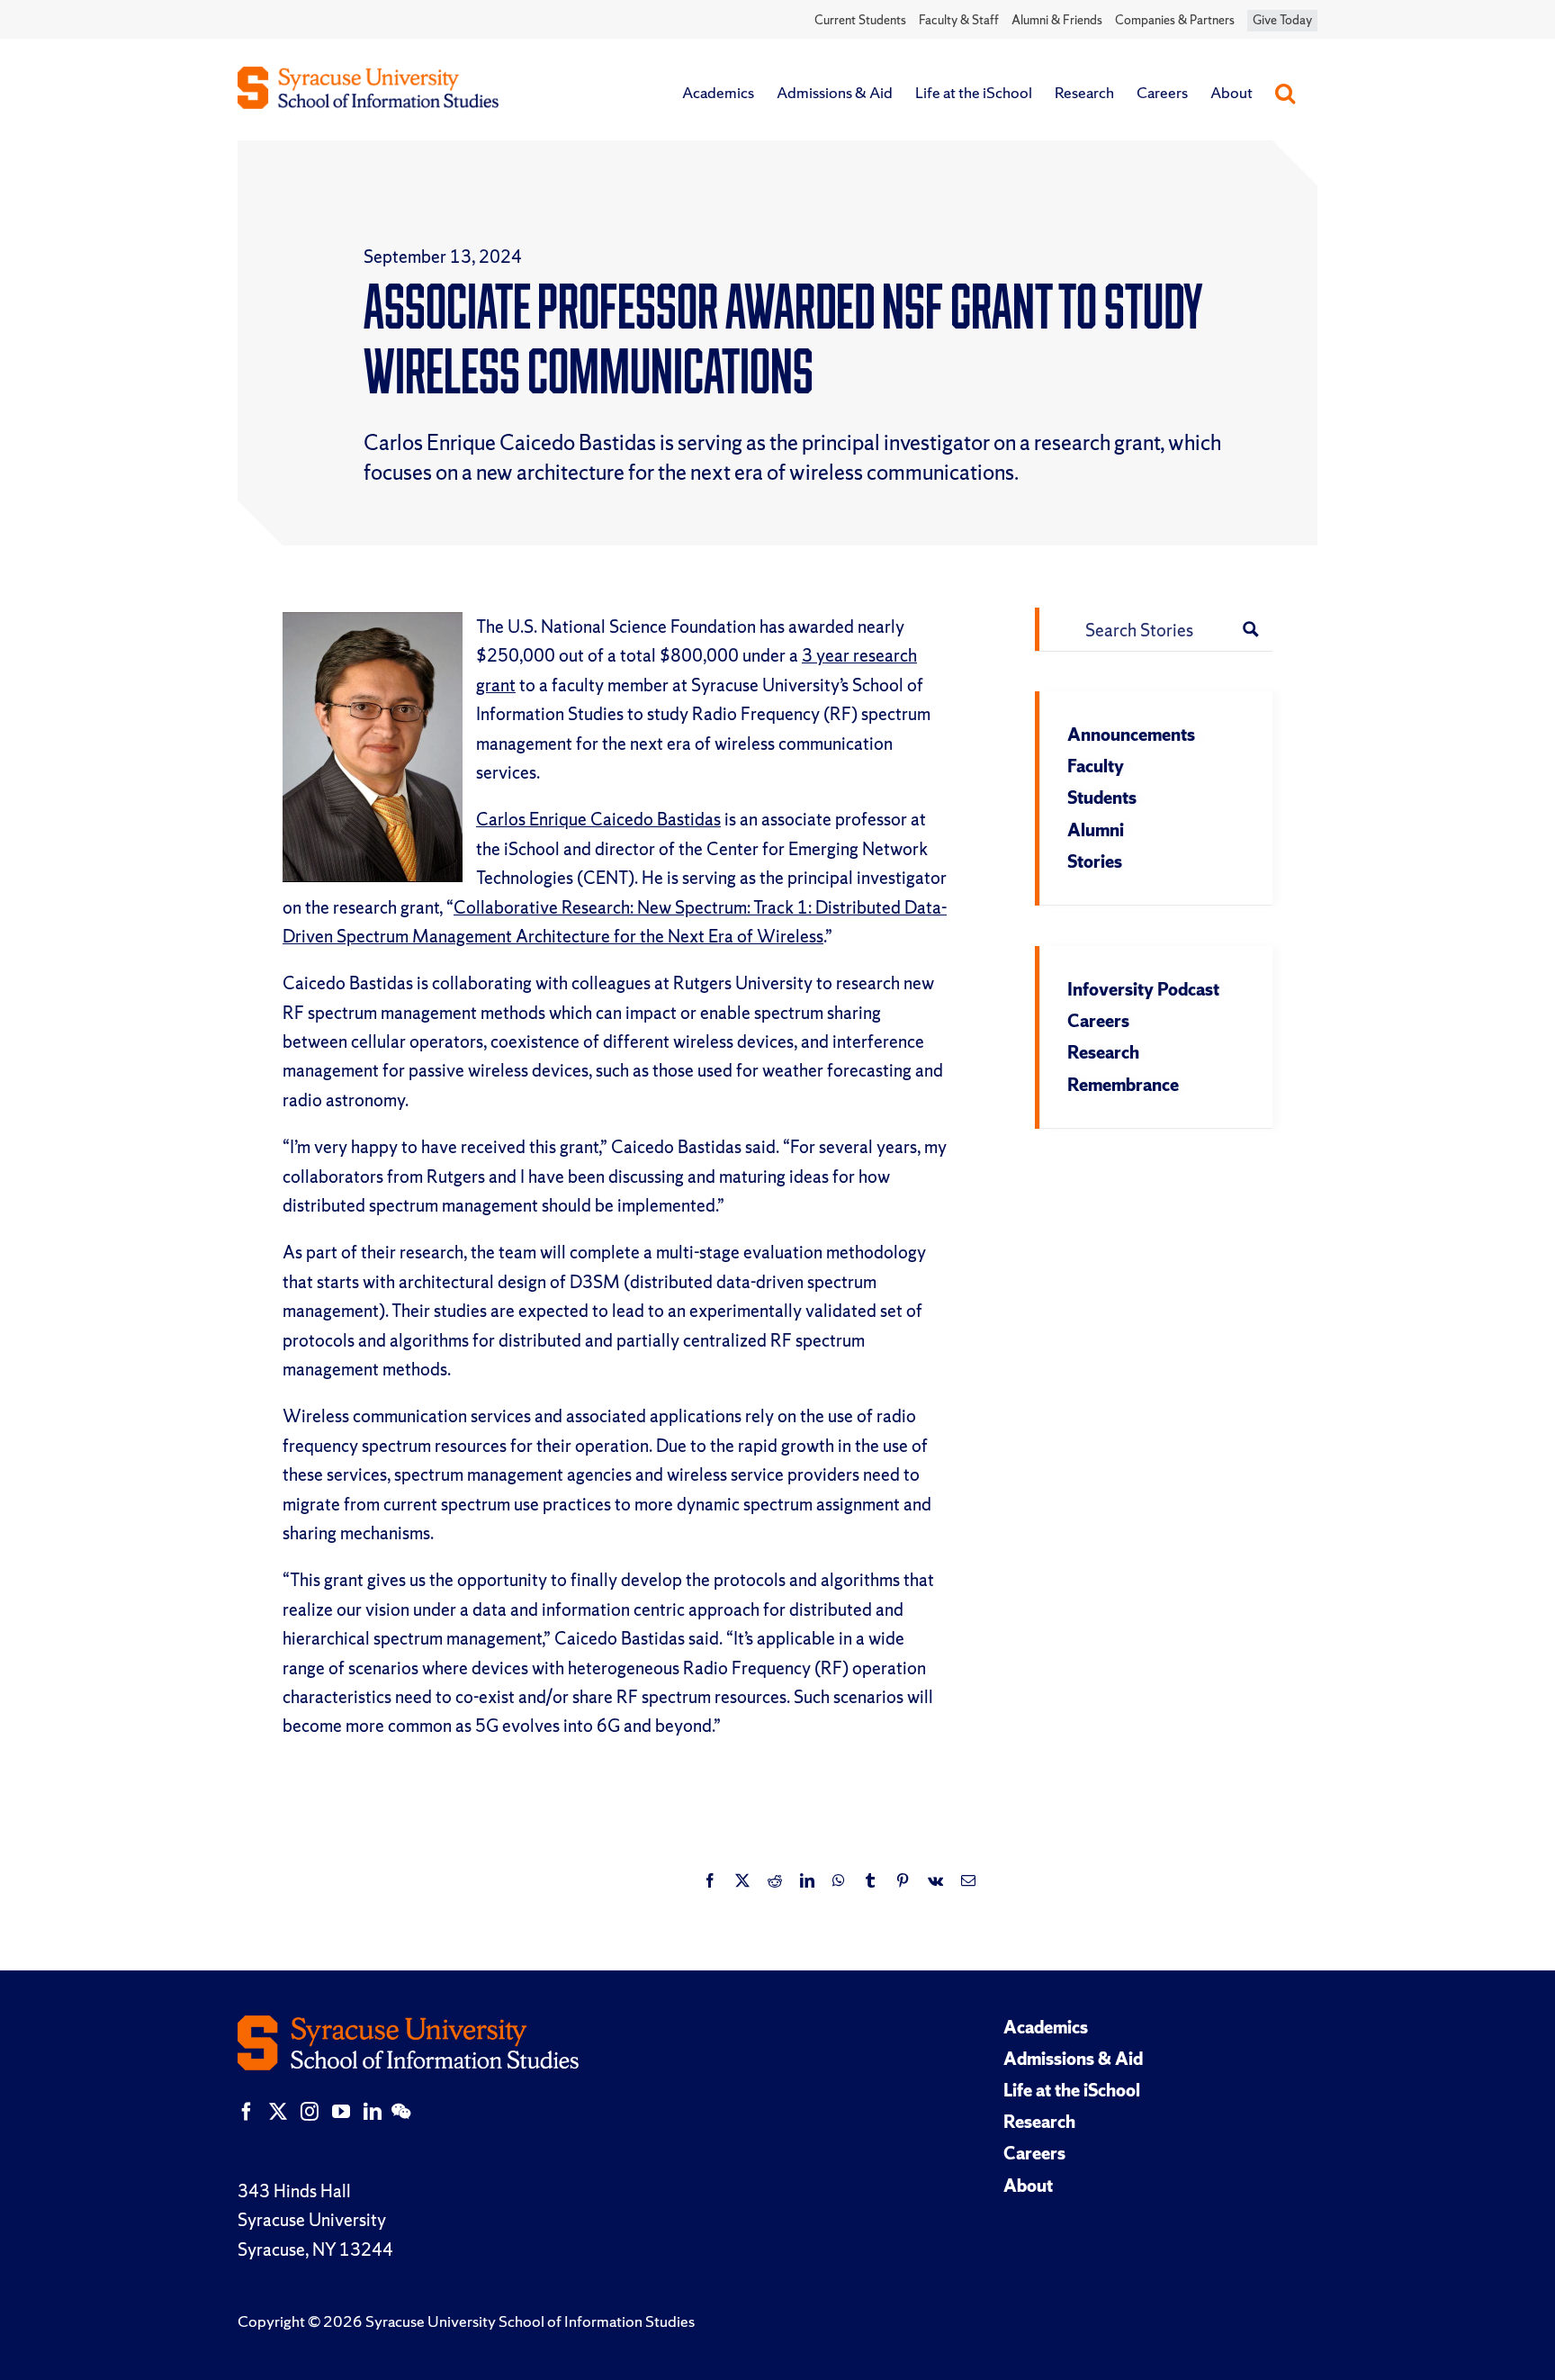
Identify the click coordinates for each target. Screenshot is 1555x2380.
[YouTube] (341, 2112)
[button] (1285, 93)
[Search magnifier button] (1251, 629)
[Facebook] (247, 2112)
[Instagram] (310, 2112)
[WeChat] (401, 2112)
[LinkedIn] (373, 2112)
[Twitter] (278, 2112)
